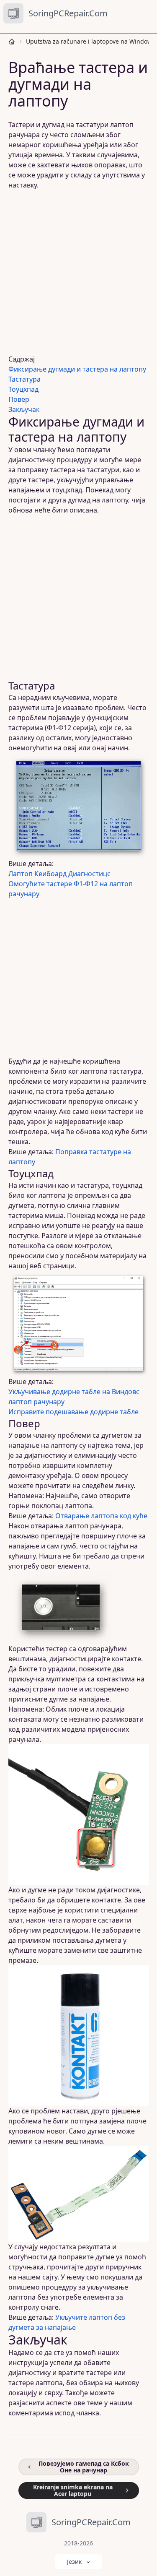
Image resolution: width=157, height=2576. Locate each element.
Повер (19, 399)
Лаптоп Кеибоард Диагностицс (59, 874)
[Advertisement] (78, 272)
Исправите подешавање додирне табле (73, 1412)
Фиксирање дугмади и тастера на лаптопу (77, 369)
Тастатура (24, 379)
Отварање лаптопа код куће (101, 1516)
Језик (74, 2562)
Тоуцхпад (23, 389)
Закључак (24, 409)
